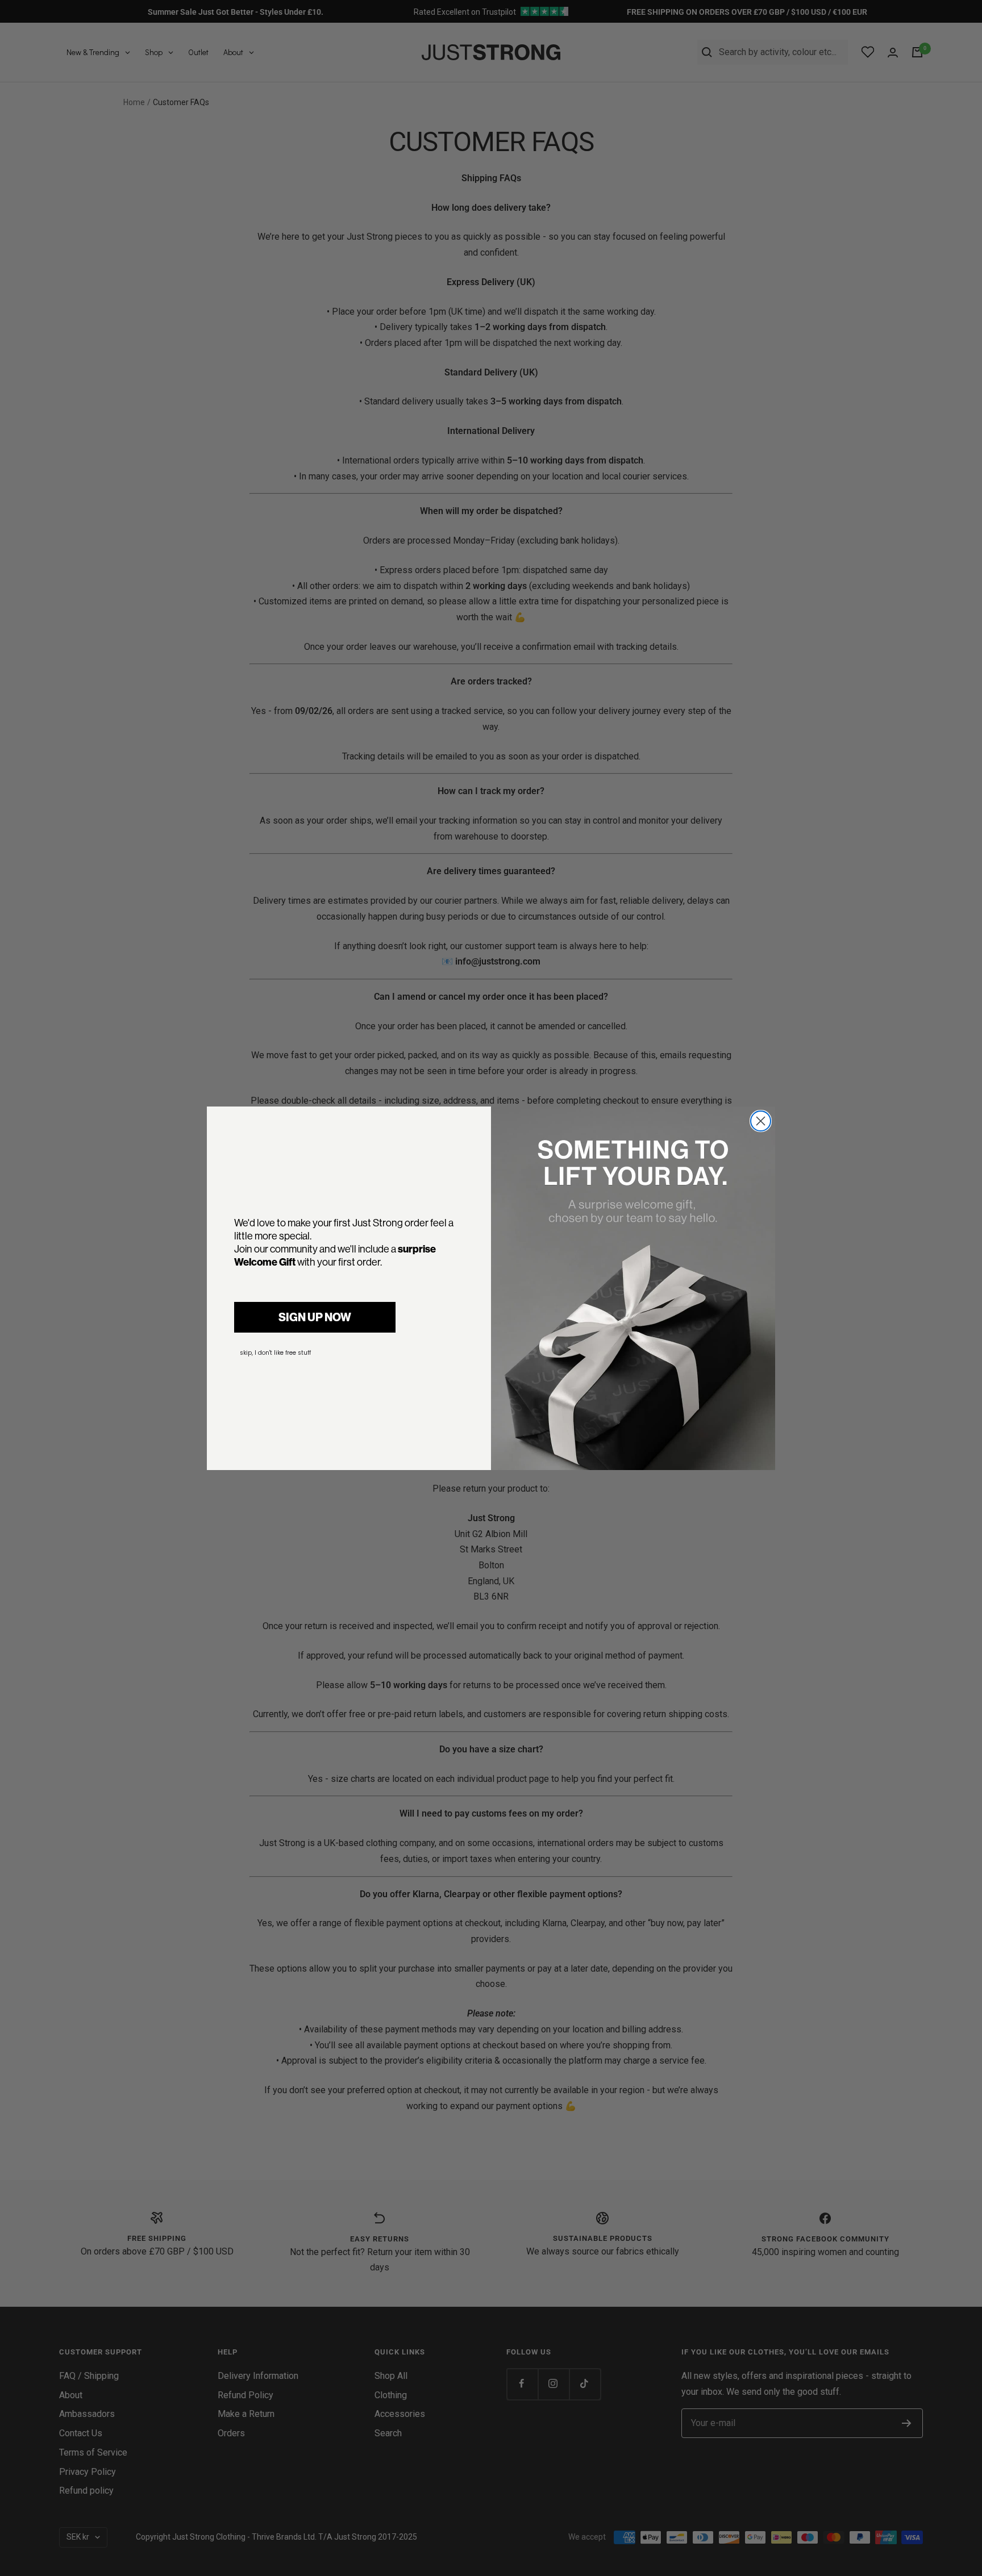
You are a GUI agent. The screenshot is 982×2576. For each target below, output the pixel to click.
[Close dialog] (761, 1121)
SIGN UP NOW (315, 1317)
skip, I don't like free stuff (275, 1353)
